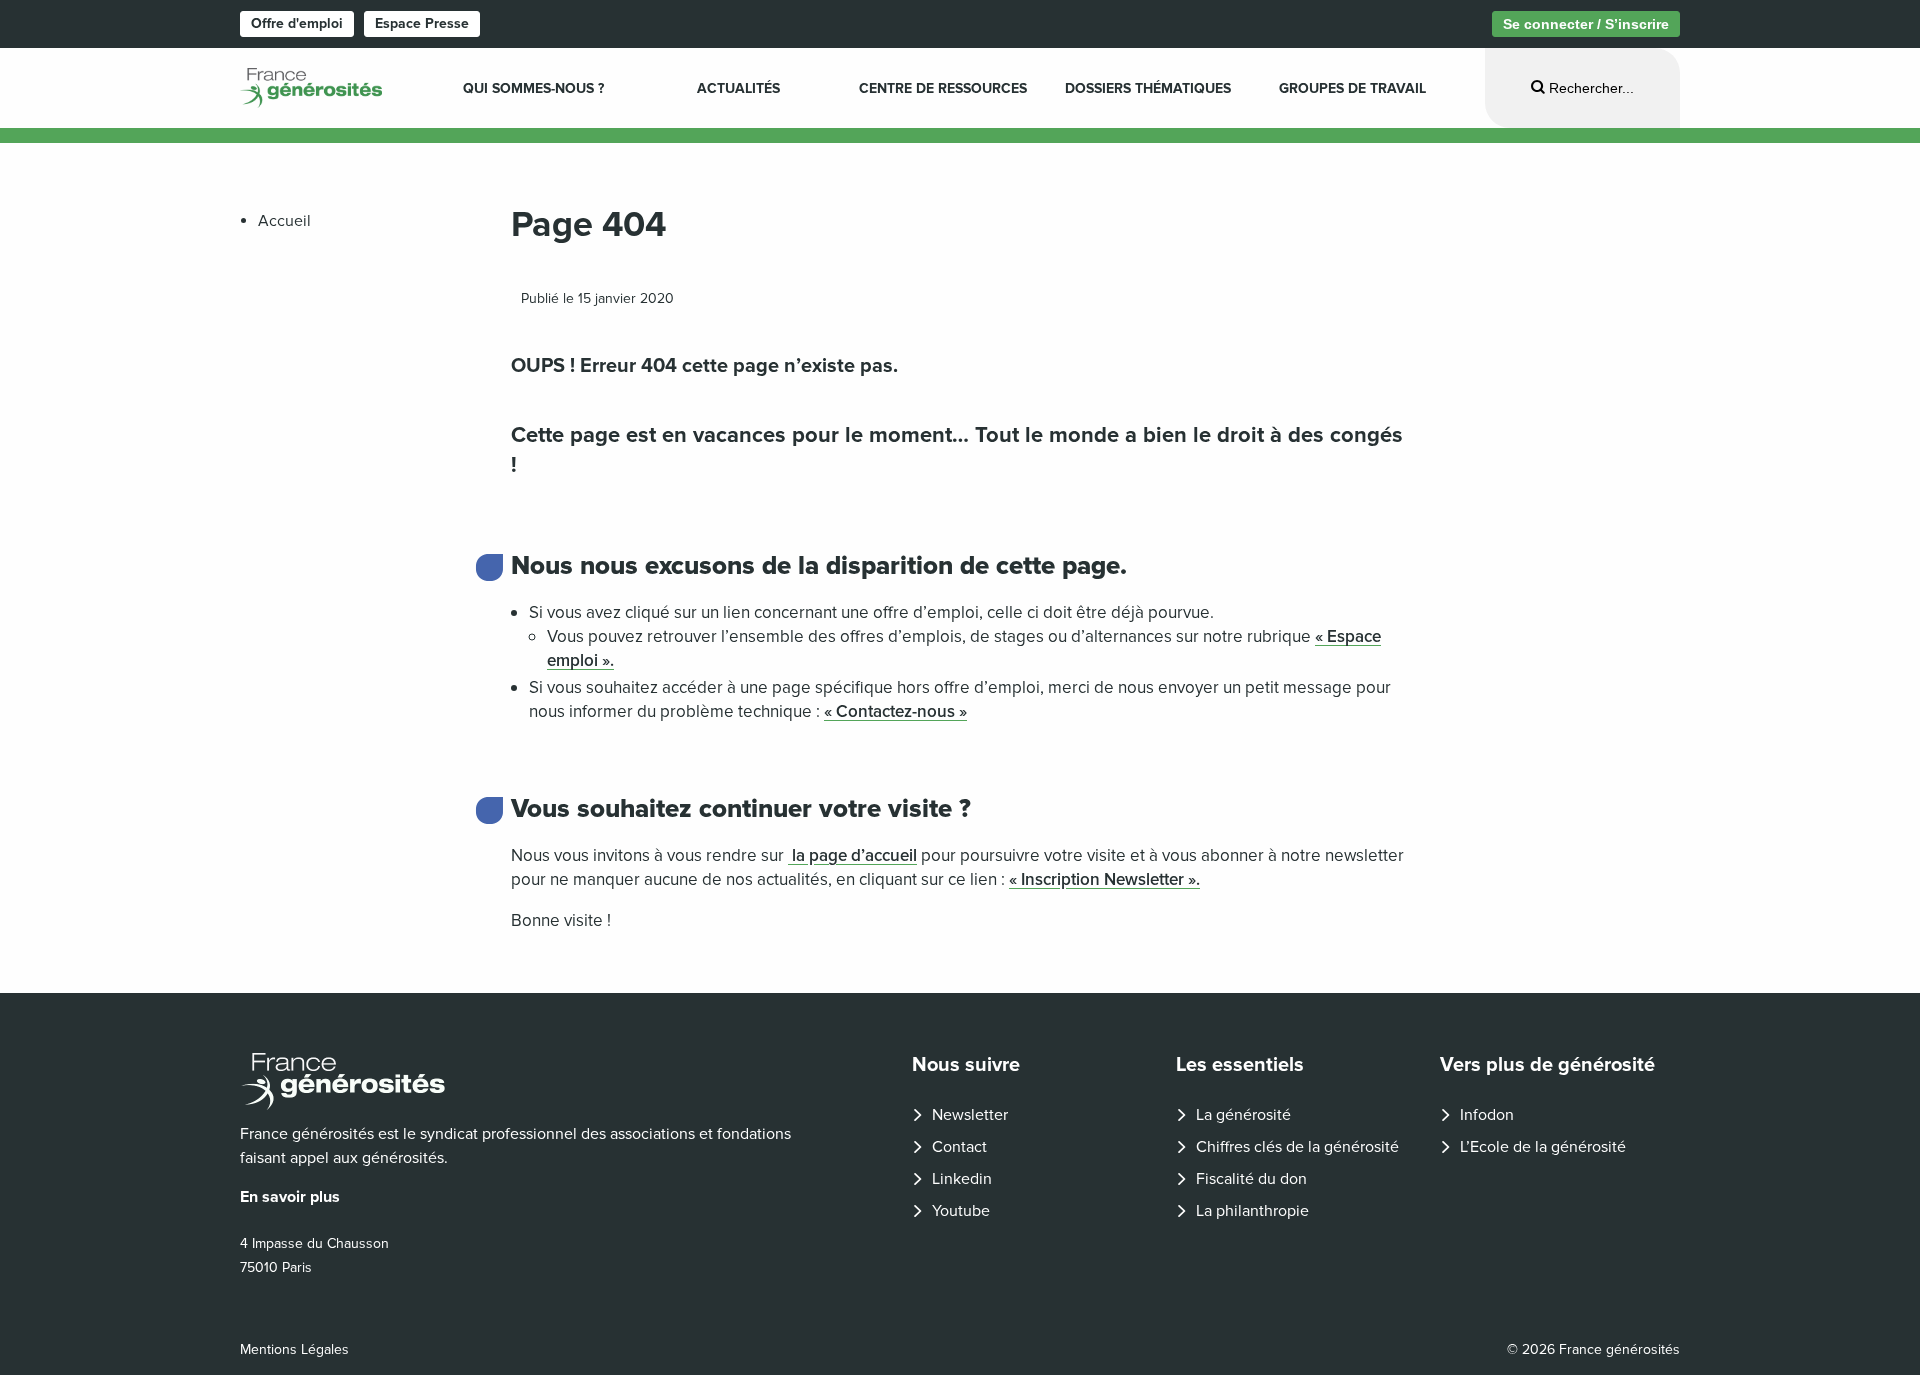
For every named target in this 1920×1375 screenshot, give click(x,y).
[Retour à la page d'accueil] (526, 1081)
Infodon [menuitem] (1487, 1115)
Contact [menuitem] (959, 1147)
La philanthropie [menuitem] (1252, 1211)
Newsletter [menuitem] (970, 1115)
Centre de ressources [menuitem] (943, 88)
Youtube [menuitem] (961, 1211)
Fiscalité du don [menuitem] (1251, 1179)
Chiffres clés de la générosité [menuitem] (1297, 1147)
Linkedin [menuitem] (962, 1179)
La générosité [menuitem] (1243, 1115)
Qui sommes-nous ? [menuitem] (533, 88)
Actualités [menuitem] (738, 88)
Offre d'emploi (297, 23)
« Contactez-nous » (895, 711)
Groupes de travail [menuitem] (1352, 88)
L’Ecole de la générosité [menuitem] (1543, 1147)
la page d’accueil (852, 855)
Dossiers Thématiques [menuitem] (1148, 88)
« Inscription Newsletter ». (1104, 879)
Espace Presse (422, 23)
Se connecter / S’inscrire (1586, 24)
